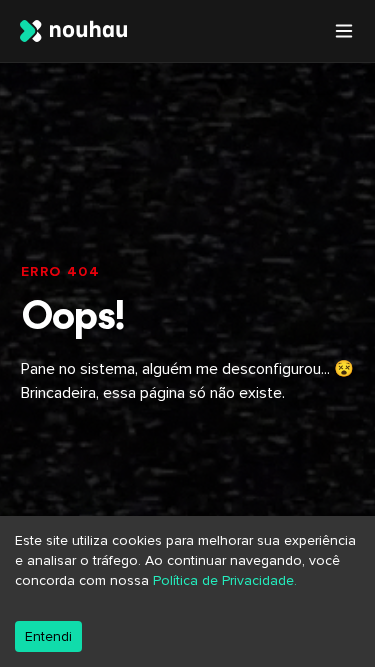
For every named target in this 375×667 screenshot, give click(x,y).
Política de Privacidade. (225, 580)
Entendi (48, 636)
